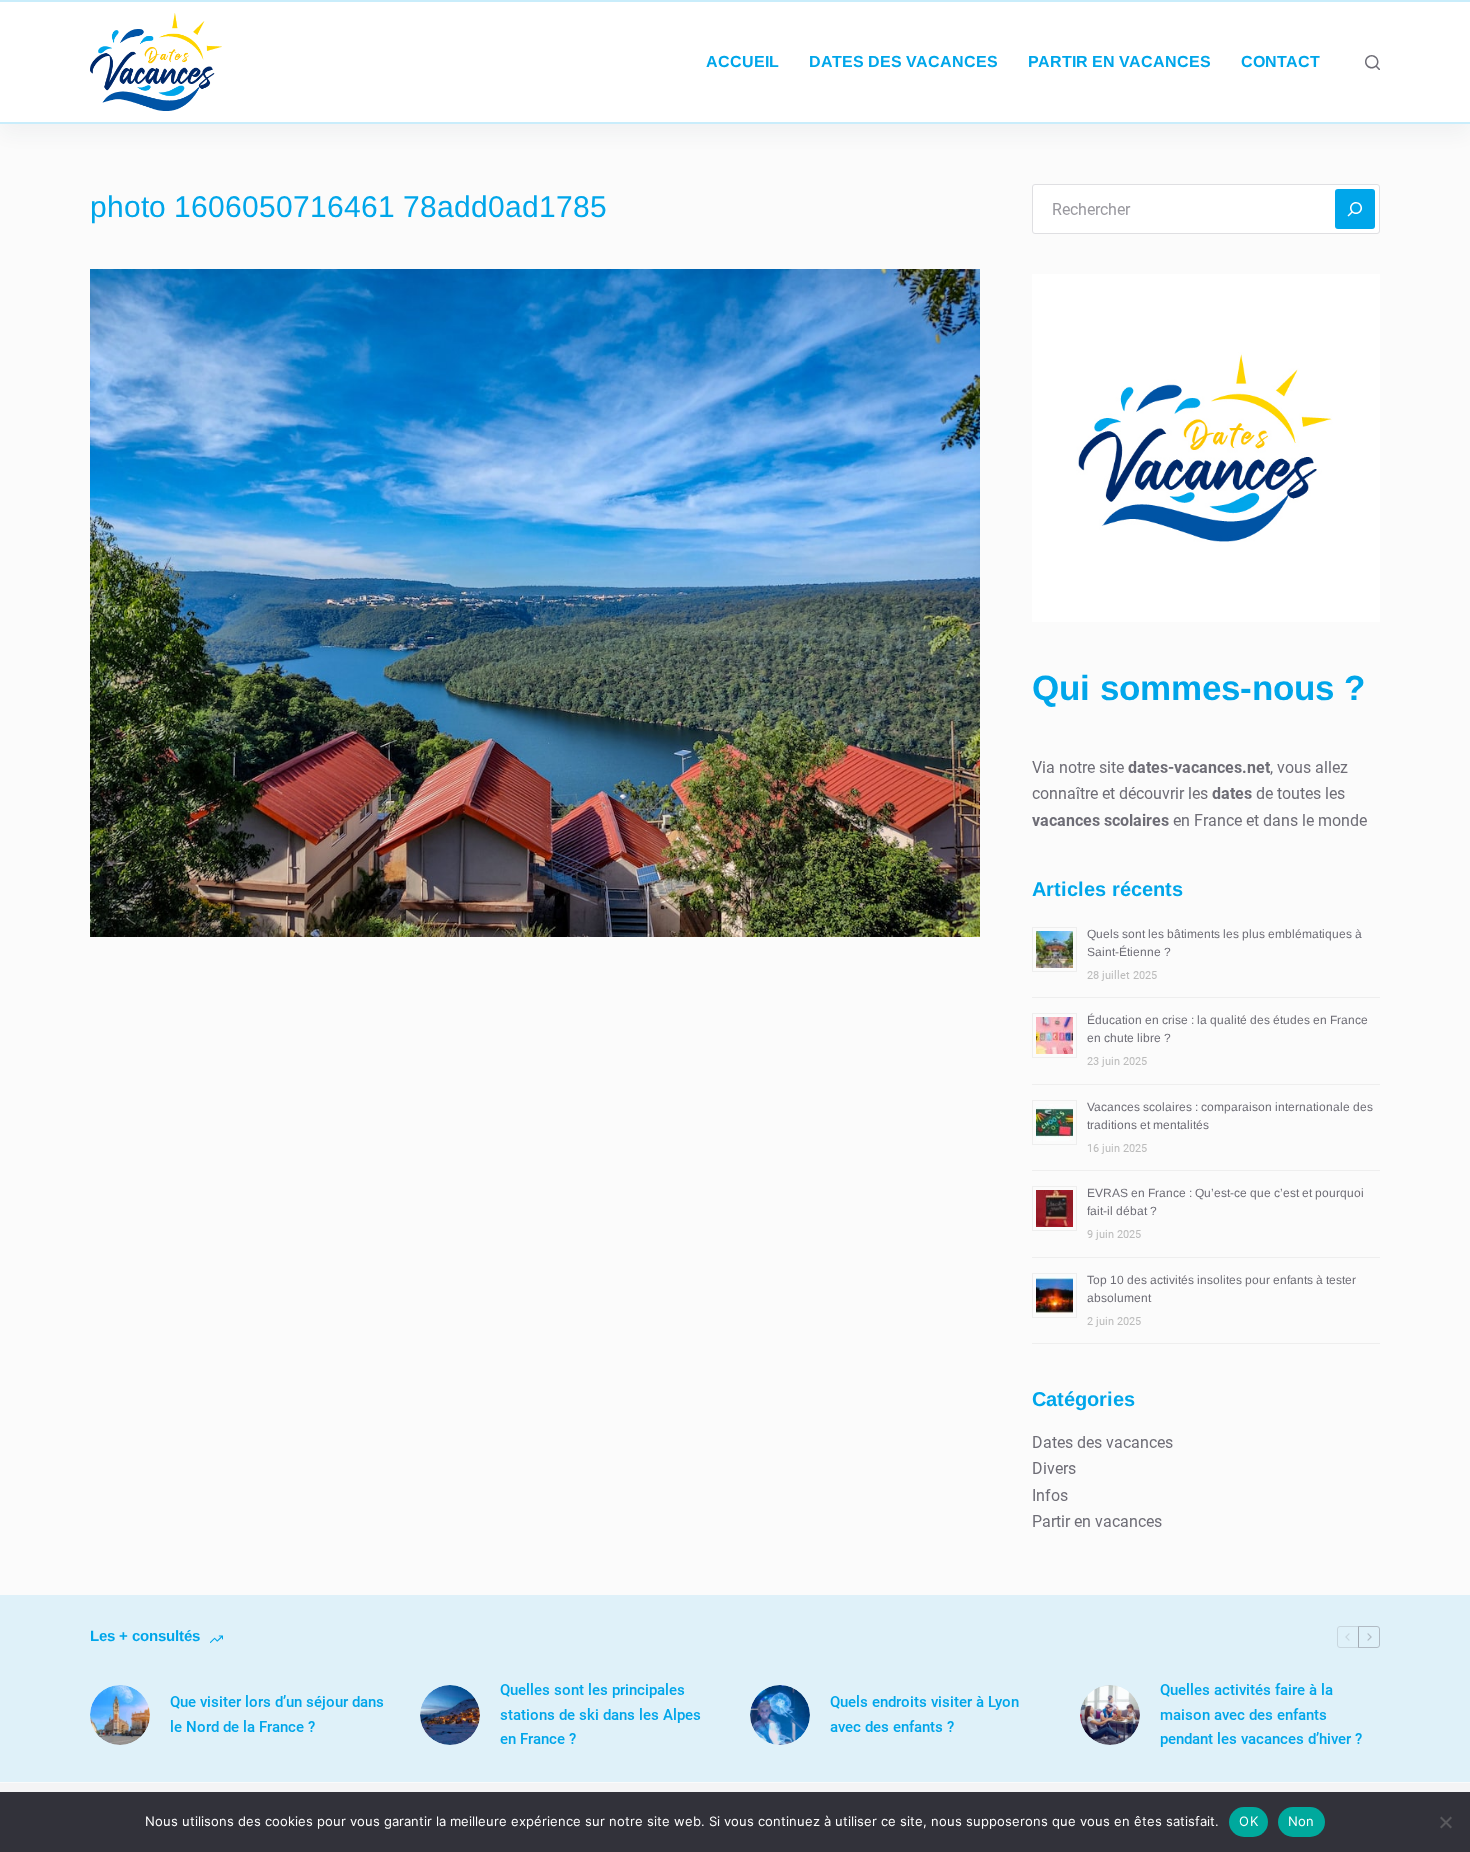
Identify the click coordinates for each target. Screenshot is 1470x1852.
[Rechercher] (1372, 62)
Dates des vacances (903, 61)
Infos (1050, 1495)
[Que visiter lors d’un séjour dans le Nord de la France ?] (120, 1715)
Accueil (742, 61)
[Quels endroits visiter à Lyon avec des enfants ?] (780, 1715)
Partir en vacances (1119, 61)
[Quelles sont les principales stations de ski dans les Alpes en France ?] (450, 1715)
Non (1301, 1821)
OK (1248, 1821)
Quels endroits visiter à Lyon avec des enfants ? (924, 1714)
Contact (1280, 61)
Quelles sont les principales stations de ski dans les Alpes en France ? (600, 1715)
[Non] (1445, 1822)
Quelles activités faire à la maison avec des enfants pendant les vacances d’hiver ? (1261, 1715)
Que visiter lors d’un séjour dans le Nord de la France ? (277, 1714)
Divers (1054, 1468)
